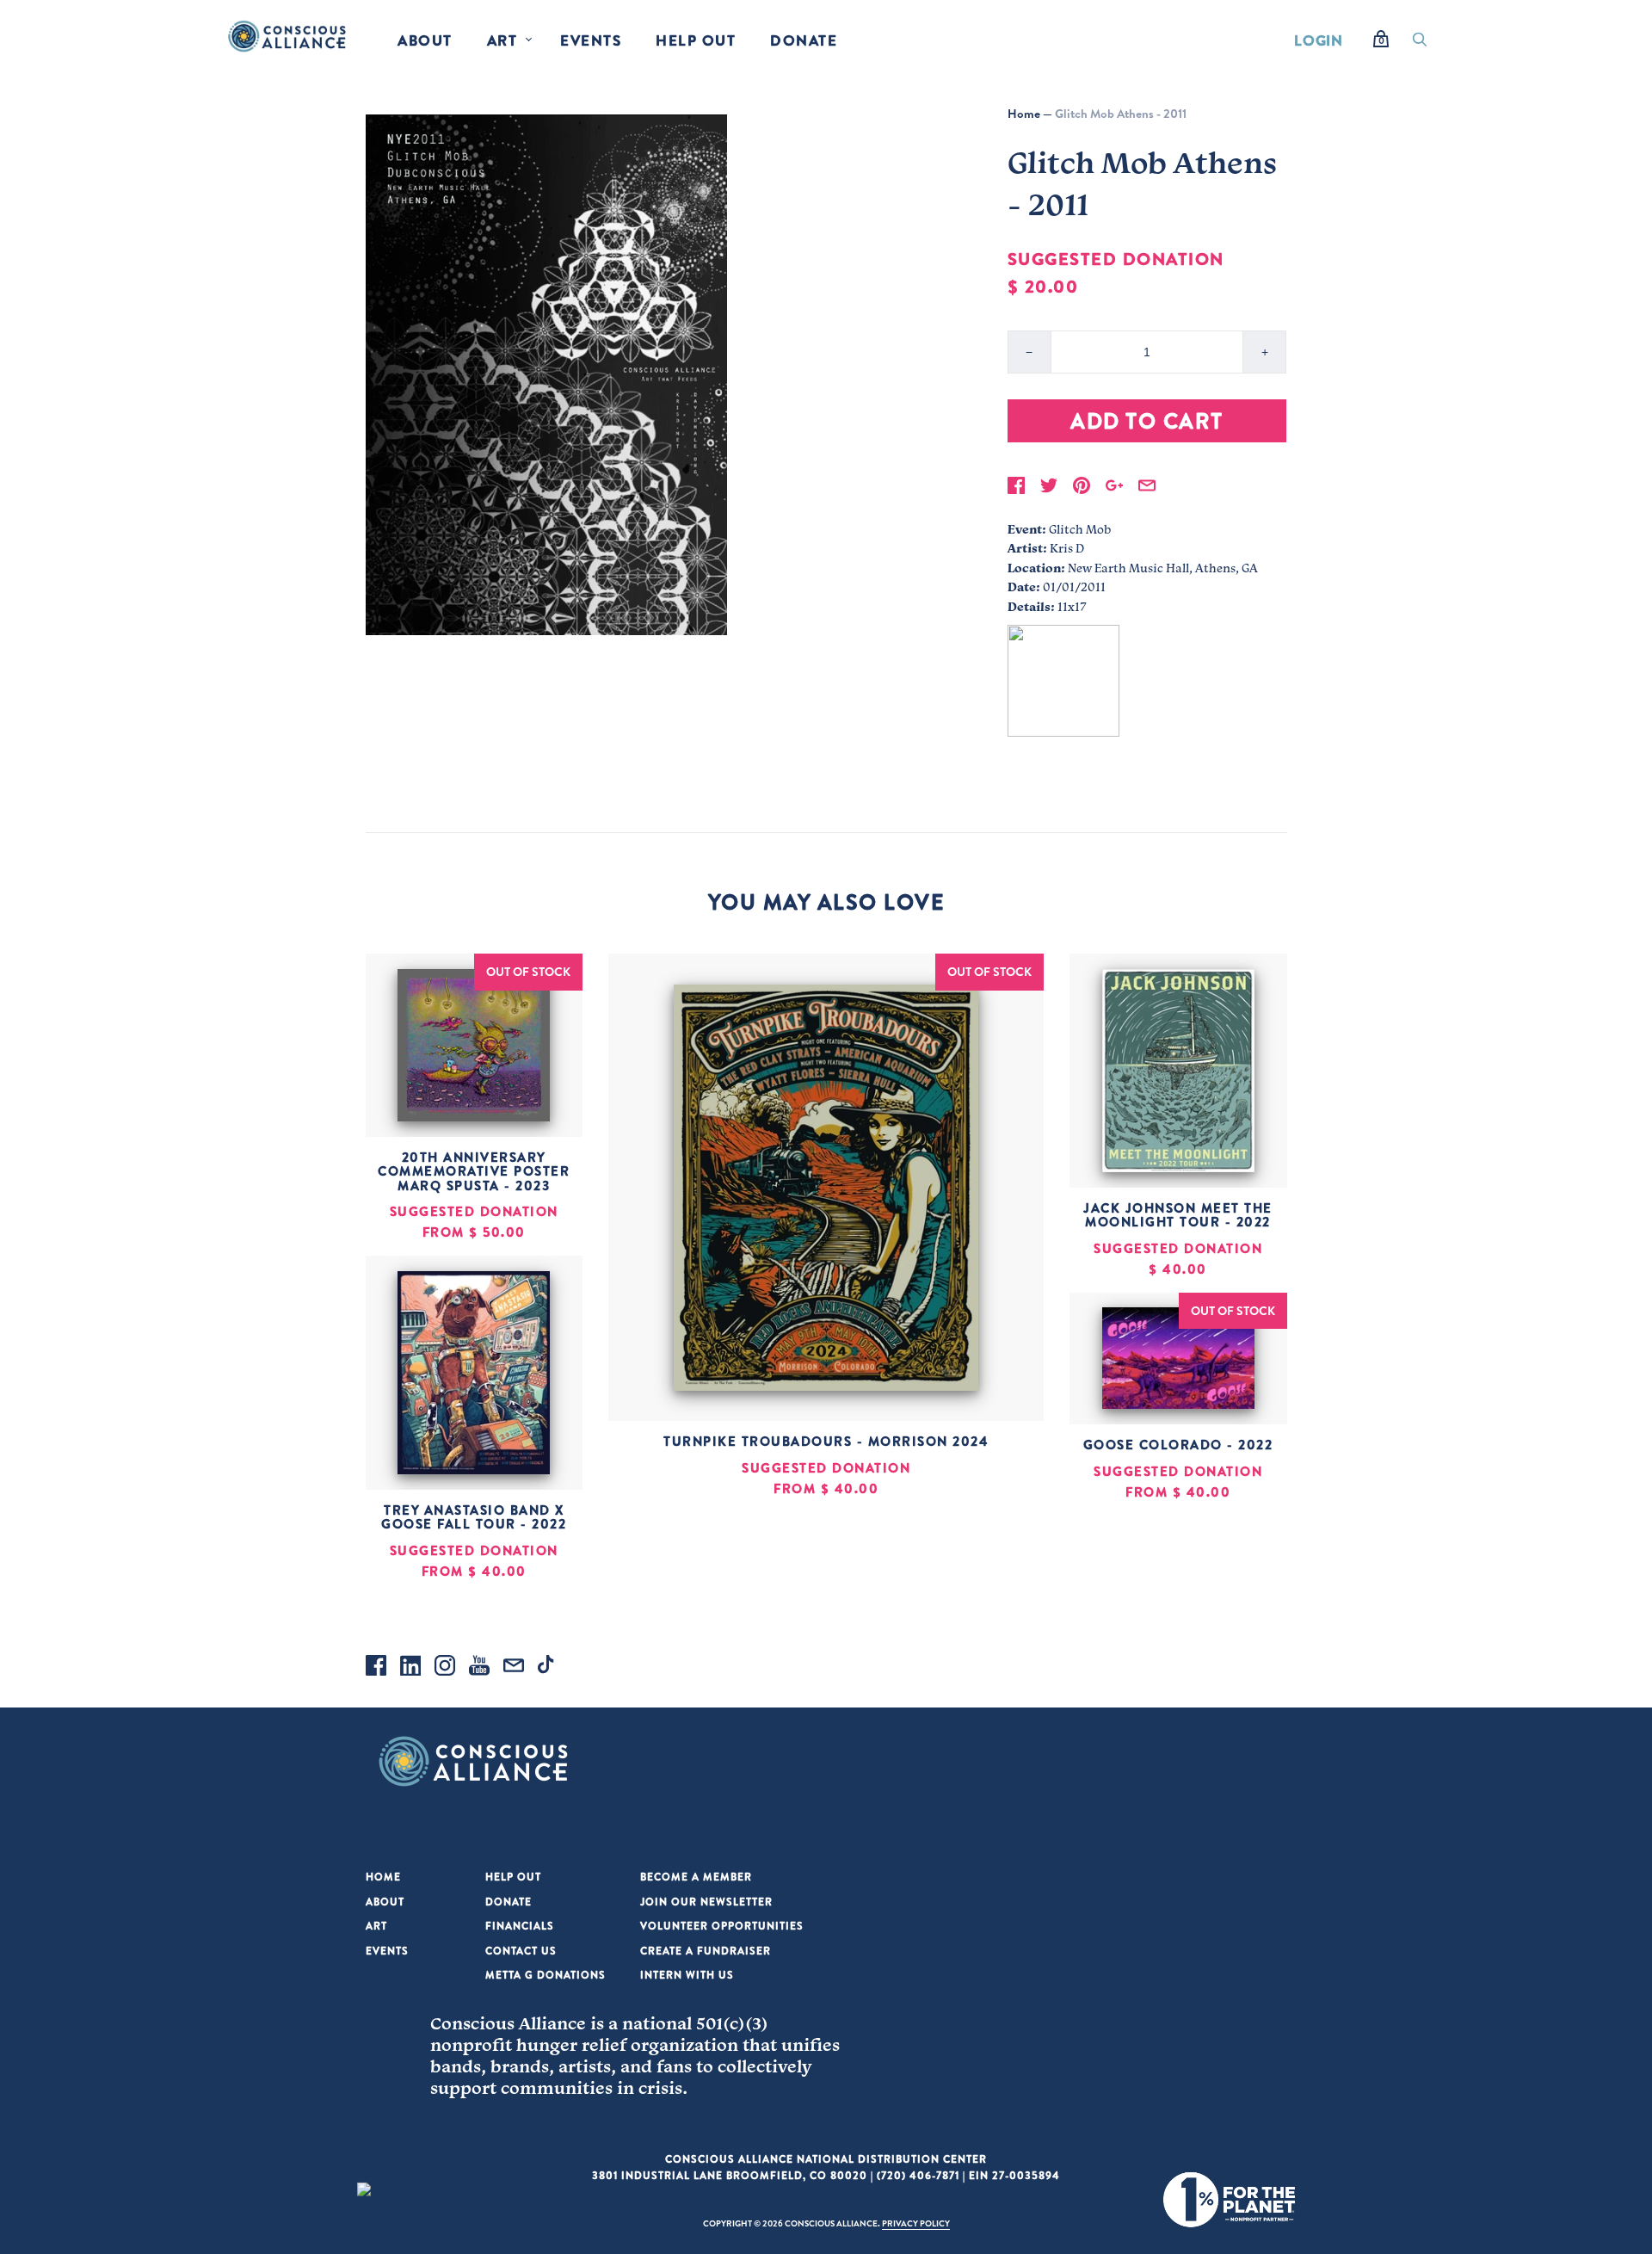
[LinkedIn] (410, 1668)
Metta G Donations (546, 1975)
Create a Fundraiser (706, 1951)
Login (1319, 40)
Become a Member (696, 1877)
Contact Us (521, 1951)
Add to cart (1147, 420)
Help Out (696, 40)
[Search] (1420, 44)
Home (1024, 114)
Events (591, 40)
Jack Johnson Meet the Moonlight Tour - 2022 (1178, 1215)
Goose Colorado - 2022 (1178, 1445)
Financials (520, 1926)
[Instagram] (445, 1668)
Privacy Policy (916, 2223)
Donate (804, 40)
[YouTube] (479, 1668)
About (425, 40)
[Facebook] (376, 1668)
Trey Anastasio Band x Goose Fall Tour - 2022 (474, 1517)
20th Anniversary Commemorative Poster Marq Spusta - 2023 (474, 1171)
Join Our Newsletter (706, 1902)
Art (502, 40)
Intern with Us (687, 1975)
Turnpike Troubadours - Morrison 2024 (826, 1441)
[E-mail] (514, 1668)
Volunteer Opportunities (722, 1926)
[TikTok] (548, 1668)
